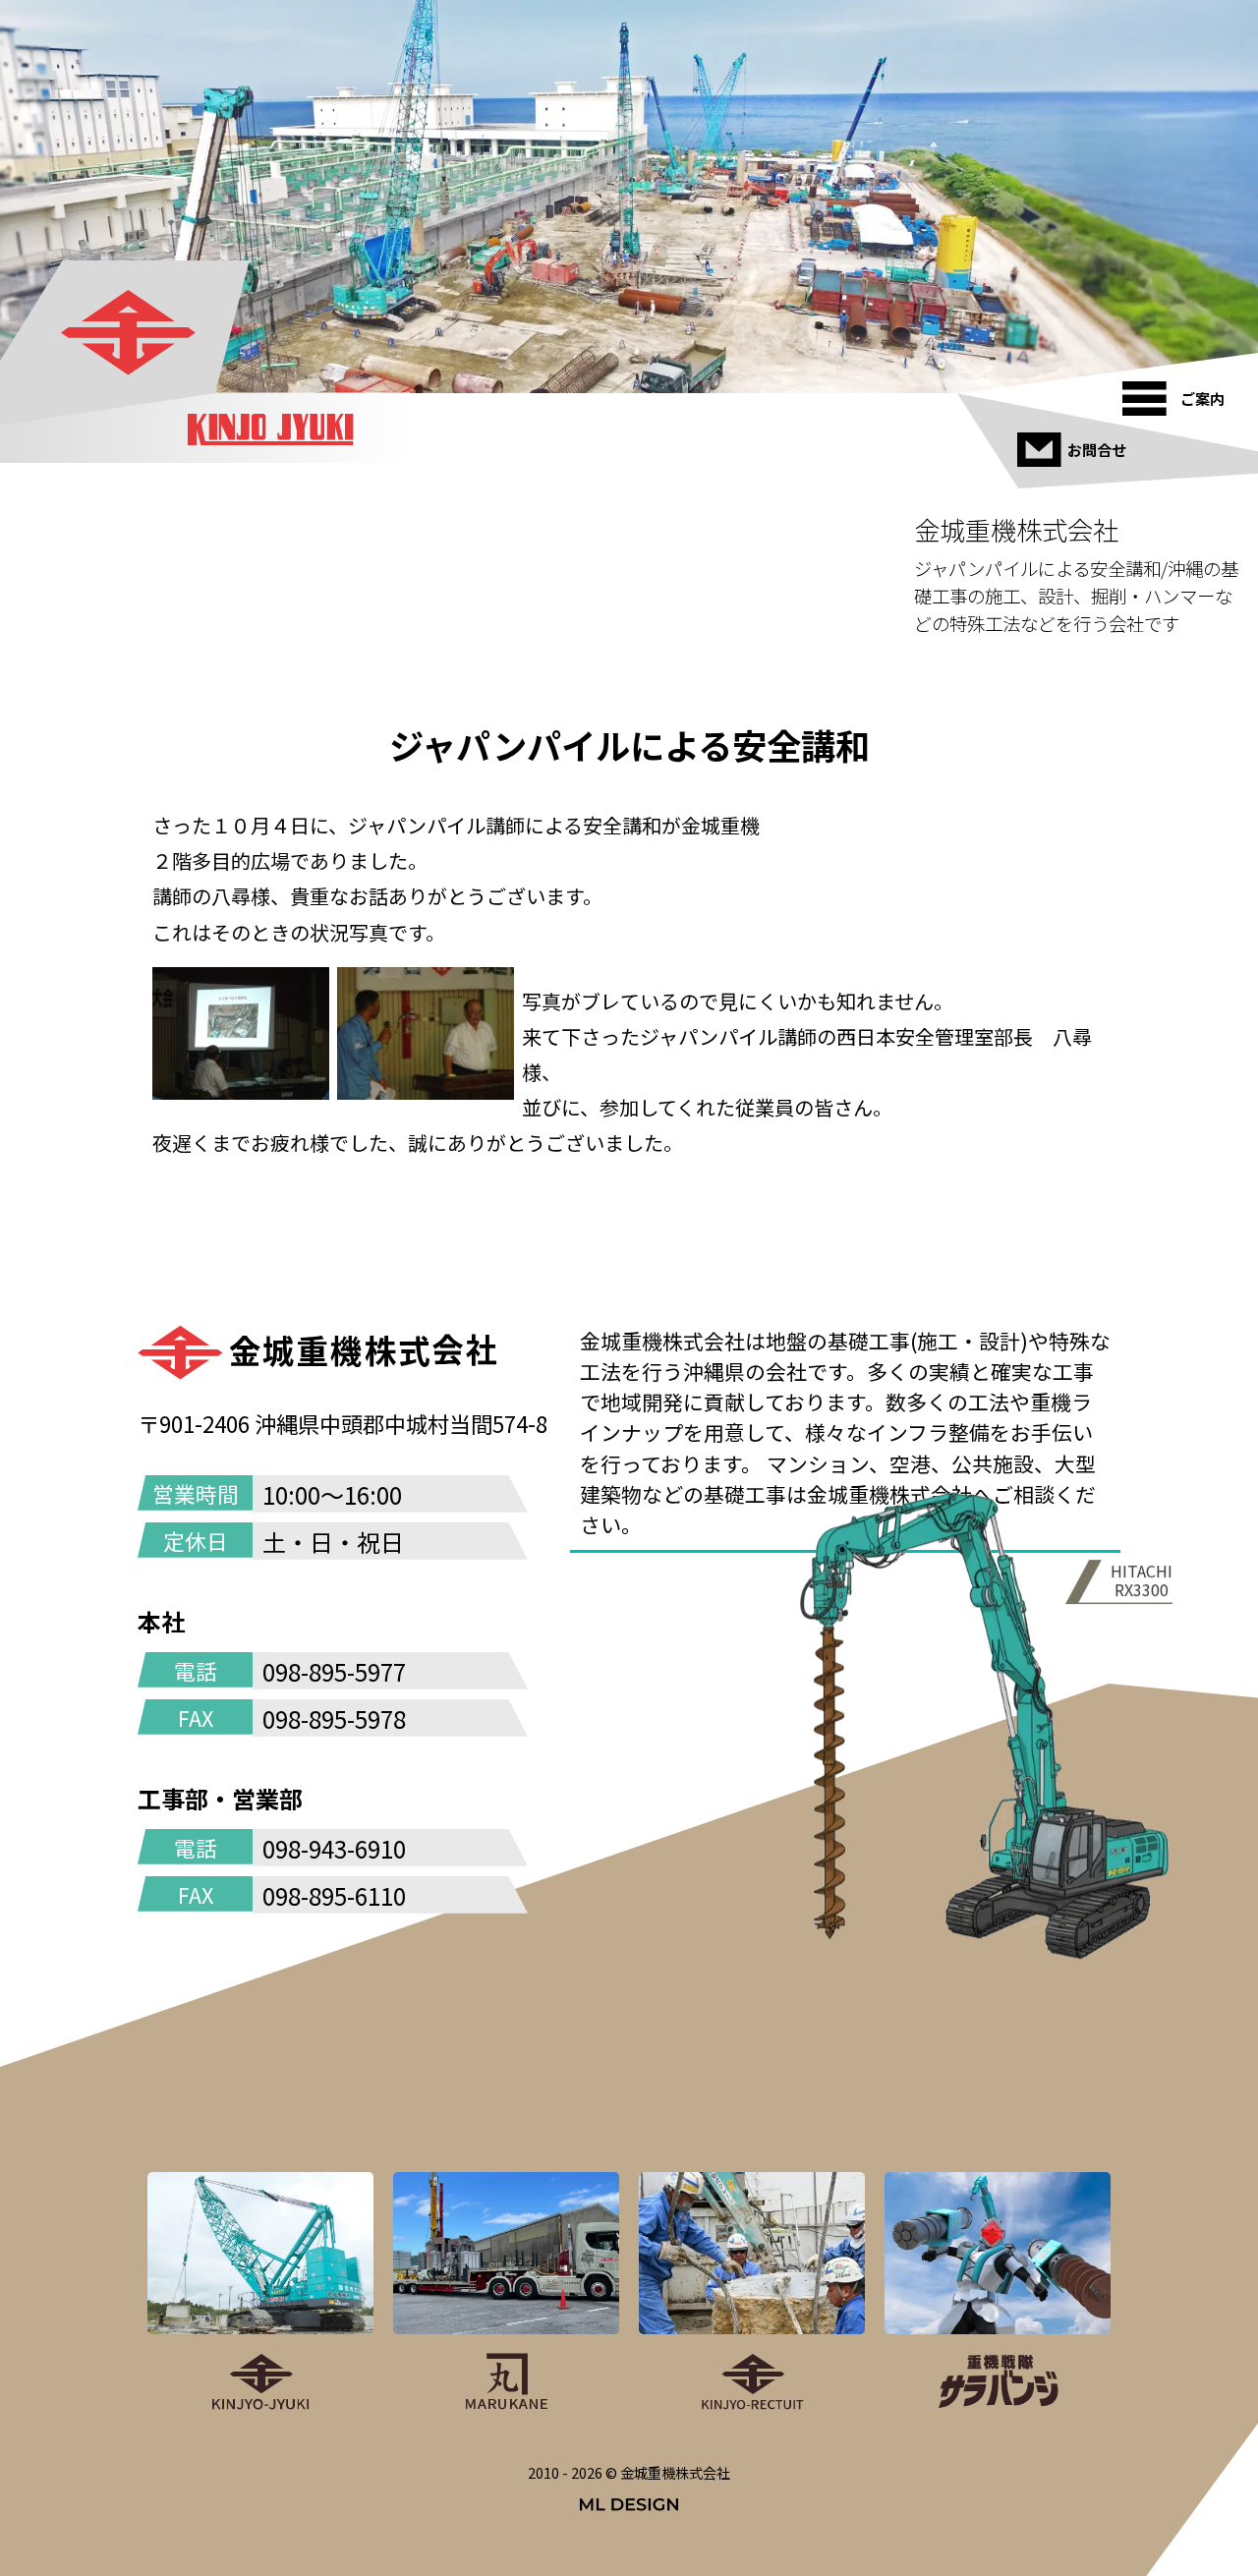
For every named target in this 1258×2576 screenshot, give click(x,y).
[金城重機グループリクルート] (752, 2293)
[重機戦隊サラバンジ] (998, 2293)
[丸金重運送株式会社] (506, 2293)
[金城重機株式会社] (127, 332)
